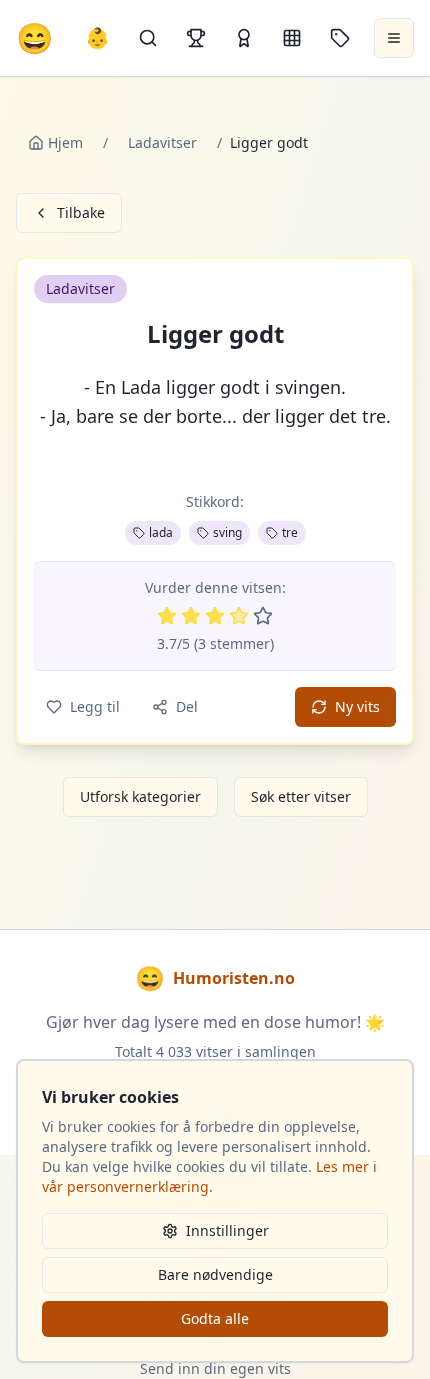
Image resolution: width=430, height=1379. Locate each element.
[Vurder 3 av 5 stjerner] (215, 616)
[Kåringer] (244, 38)
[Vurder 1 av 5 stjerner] (167, 616)
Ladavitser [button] (80, 288)
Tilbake (81, 212)
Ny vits (357, 706)
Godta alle (215, 1318)
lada (161, 532)
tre (290, 532)
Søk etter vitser (301, 796)
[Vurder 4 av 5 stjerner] (239, 616)
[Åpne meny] (394, 38)
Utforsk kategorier (140, 796)
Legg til (95, 706)
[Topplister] (196, 38)
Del (187, 706)
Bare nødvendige (215, 1274)
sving (227, 532)
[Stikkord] (340, 38)
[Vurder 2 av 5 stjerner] (191, 616)
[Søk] (148, 38)
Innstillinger (227, 1230)
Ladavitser (162, 142)
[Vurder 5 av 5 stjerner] (263, 616)
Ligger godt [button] (215, 334)
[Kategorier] (292, 38)
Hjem (65, 142)
